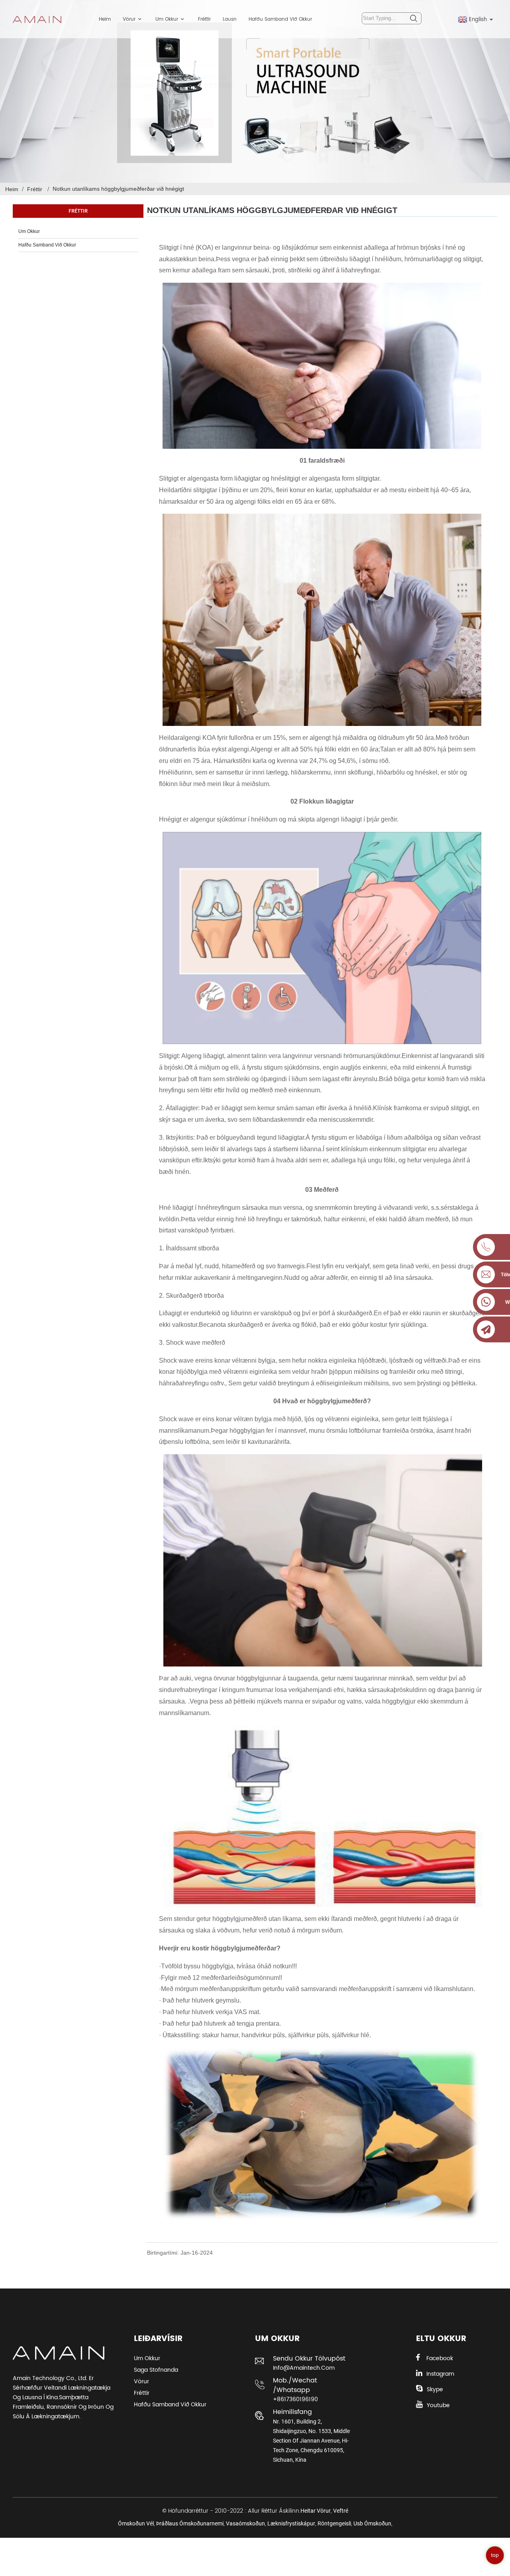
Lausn (230, 19)
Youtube (438, 2405)
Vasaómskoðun (245, 2523)
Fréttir (204, 19)
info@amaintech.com (304, 2368)
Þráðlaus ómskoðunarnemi (190, 2523)
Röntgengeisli (334, 2523)
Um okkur (167, 19)
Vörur (129, 19)
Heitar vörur (316, 2511)
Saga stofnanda (156, 2370)
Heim (105, 19)
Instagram (440, 2374)
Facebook (440, 2358)
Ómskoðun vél (136, 2523)
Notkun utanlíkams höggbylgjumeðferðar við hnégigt (118, 189)
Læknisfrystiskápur (291, 2523)
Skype (435, 2389)
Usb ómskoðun (372, 2523)
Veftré (341, 2511)
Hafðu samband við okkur (280, 19)
